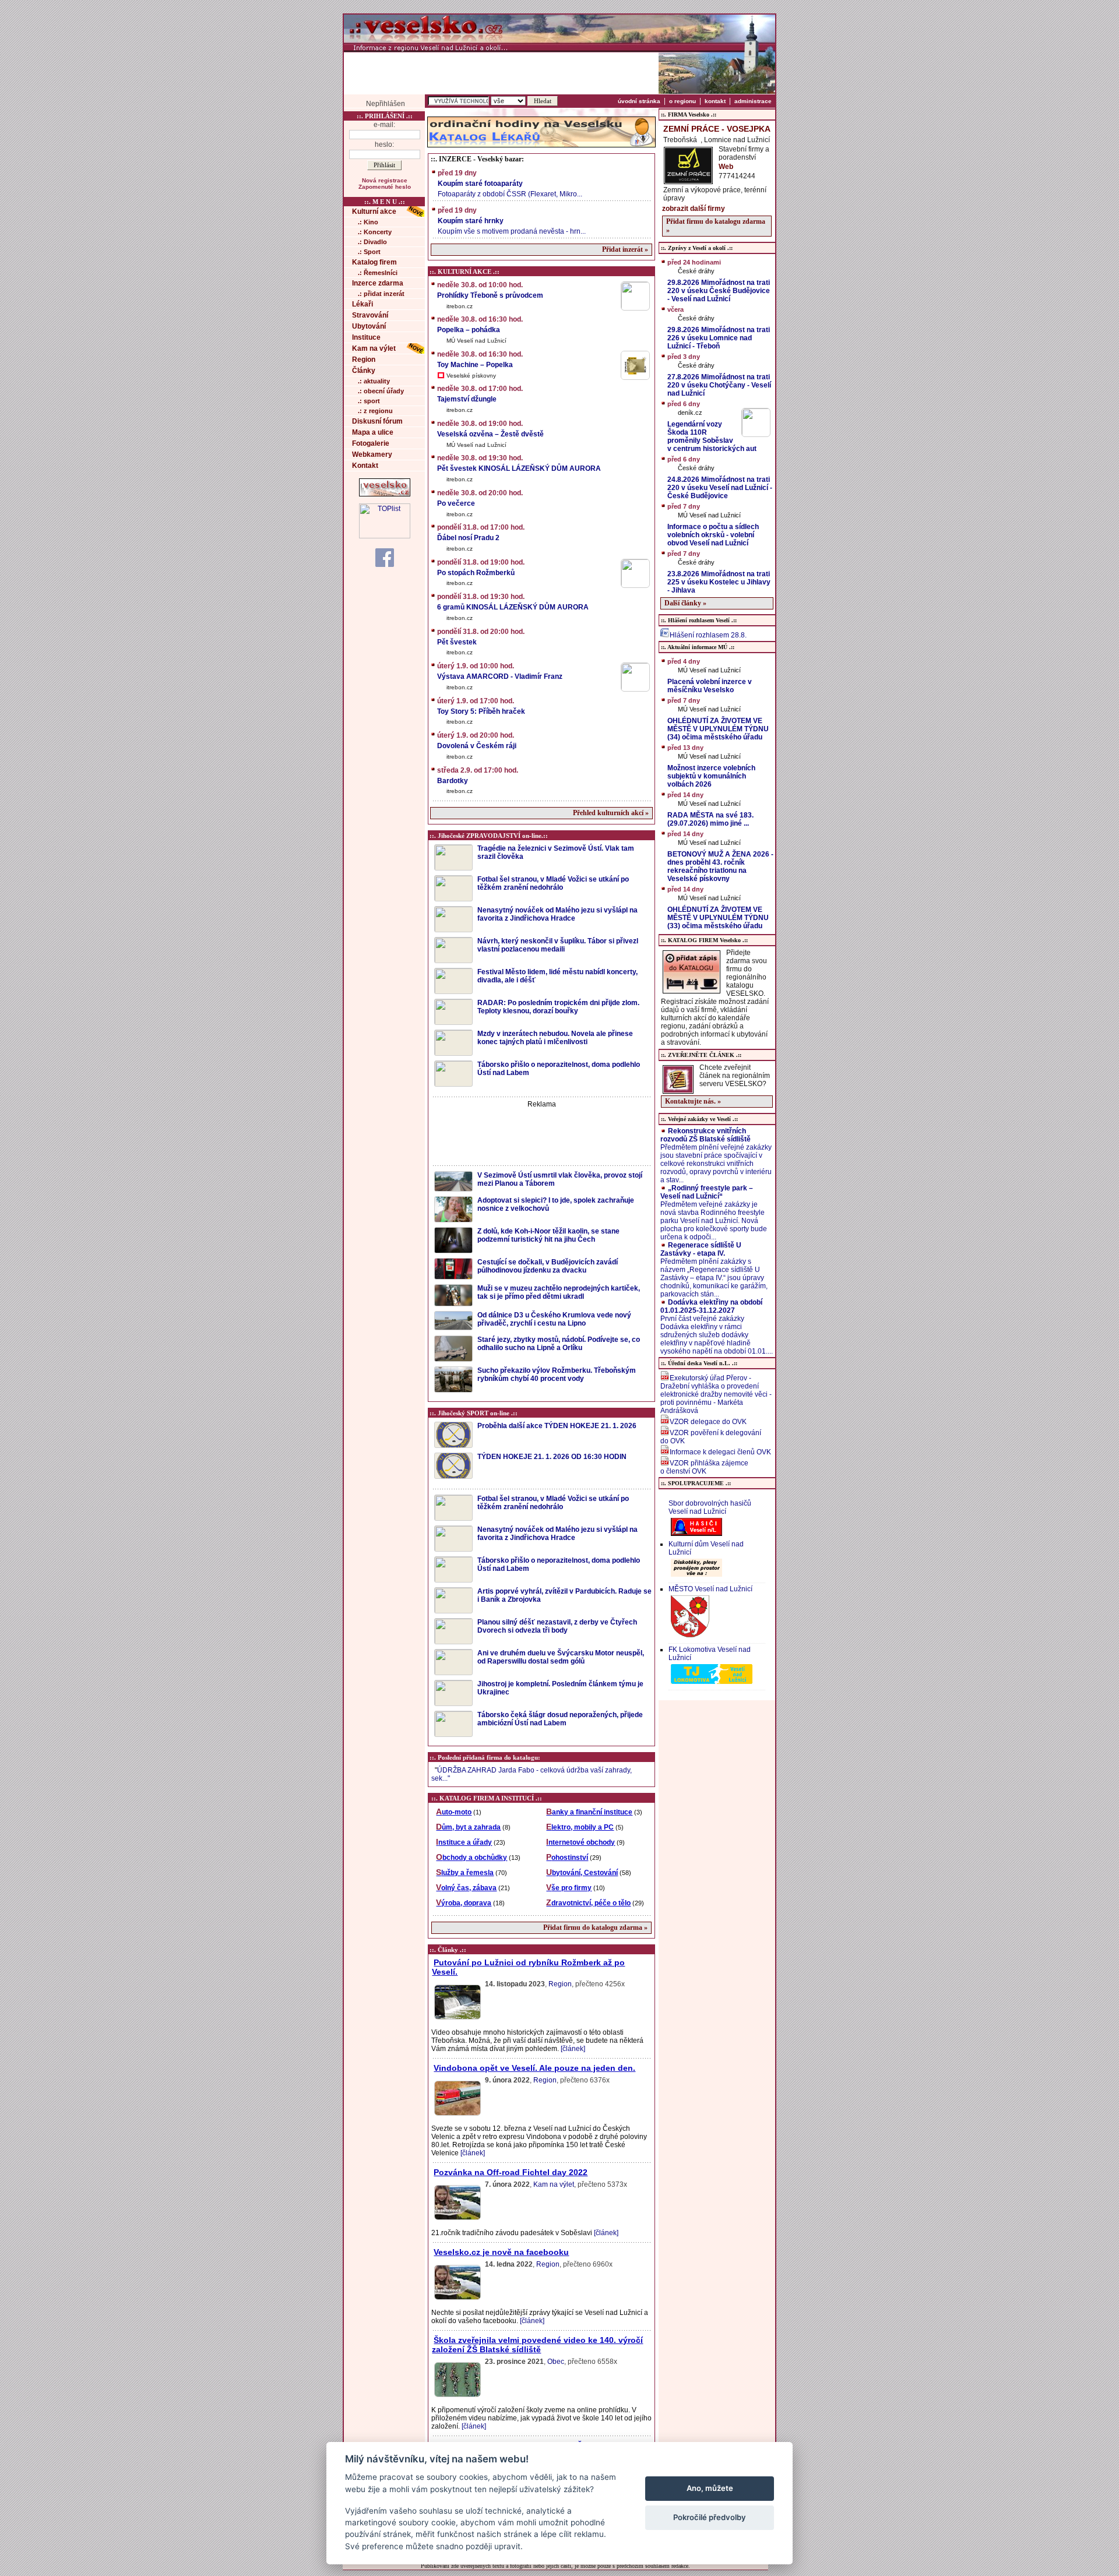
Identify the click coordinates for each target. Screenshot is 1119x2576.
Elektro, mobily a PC (580, 1827)
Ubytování (369, 326)
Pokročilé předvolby (710, 2517)
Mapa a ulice (373, 432)
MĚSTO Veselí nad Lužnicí (710, 1589)
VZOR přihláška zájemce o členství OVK (704, 1467)
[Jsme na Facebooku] (385, 557)
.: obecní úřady (381, 391)
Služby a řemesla (465, 1873)
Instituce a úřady (464, 1842)
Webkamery (372, 454)
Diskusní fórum (377, 421)
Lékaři (363, 304)
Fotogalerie (371, 443)
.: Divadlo (372, 242)
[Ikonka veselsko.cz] (385, 494)
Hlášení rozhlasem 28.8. (708, 635)
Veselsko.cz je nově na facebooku (501, 2252)
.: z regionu (375, 411)
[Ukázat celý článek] (457, 2019)
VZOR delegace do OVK (708, 1422)
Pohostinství (567, 1858)
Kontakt (365, 466)
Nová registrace (385, 180)
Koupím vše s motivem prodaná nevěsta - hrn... (512, 221)
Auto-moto (454, 1812)
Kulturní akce (374, 212)
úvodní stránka (639, 101)
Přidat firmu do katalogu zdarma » (595, 1927)
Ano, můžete (710, 2488)
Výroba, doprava (464, 1903)
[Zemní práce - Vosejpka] (688, 181)
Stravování (370, 315)
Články (364, 371)
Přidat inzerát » (625, 249)
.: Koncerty (375, 232)
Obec (556, 2362)
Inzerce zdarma (378, 283)
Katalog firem (374, 262)
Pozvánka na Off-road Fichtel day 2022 (511, 2172)
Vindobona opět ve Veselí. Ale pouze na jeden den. (534, 2068)
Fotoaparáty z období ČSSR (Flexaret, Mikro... (510, 184)
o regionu (682, 101)
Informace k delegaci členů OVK (720, 1452)
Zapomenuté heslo (385, 187)
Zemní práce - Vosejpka (717, 129)
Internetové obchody (580, 1842)
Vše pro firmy (569, 1888)
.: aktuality (374, 381)
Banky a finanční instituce (589, 1812)
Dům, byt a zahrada (468, 1827)
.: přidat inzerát (381, 294)
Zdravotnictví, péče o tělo (588, 1903)
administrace (753, 101)
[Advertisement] (501, 73)
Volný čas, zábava (466, 1888)
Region (364, 360)
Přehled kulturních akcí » (611, 813)
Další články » (685, 603)
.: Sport (369, 252)
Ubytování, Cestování (582, 1873)
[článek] (573, 2049)
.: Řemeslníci (378, 273)
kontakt (715, 101)
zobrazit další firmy (694, 209)
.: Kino (368, 222)
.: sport (369, 401)
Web (726, 167)
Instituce (366, 337)
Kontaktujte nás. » (693, 1101)
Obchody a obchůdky (471, 1858)
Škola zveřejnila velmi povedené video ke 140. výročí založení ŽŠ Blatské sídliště (537, 2345)
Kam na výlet (374, 348)
